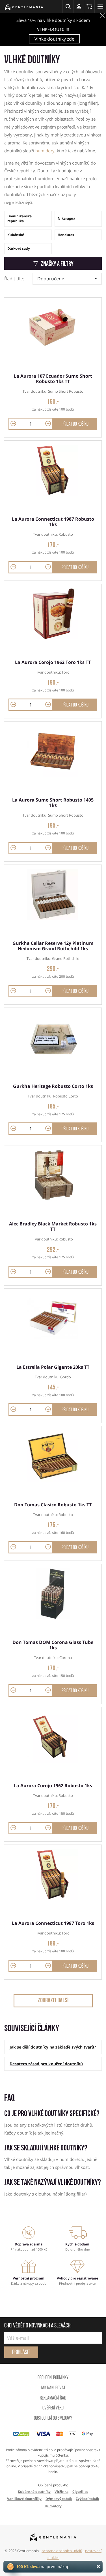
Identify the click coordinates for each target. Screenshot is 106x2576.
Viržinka (61, 2492)
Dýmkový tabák (59, 2499)
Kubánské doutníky (34, 2492)
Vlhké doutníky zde (54, 39)
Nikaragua (66, 218)
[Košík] (89, 7)
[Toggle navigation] (100, 7)
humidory (45, 151)
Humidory (53, 2506)
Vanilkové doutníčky (24, 2499)
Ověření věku (53, 2408)
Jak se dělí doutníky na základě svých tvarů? (53, 2047)
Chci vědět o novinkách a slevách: (38, 2326)
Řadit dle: (14, 279)
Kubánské (16, 235)
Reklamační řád (53, 2398)
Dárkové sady (19, 248)
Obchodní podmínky (53, 2378)
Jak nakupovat (53, 2388)
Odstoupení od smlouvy (53, 2419)
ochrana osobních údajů (62, 2551)
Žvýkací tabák (87, 2499)
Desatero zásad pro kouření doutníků (46, 2064)
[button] (68, 7)
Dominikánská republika (20, 218)
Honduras (66, 235)
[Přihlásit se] (79, 7)
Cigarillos (80, 2492)
